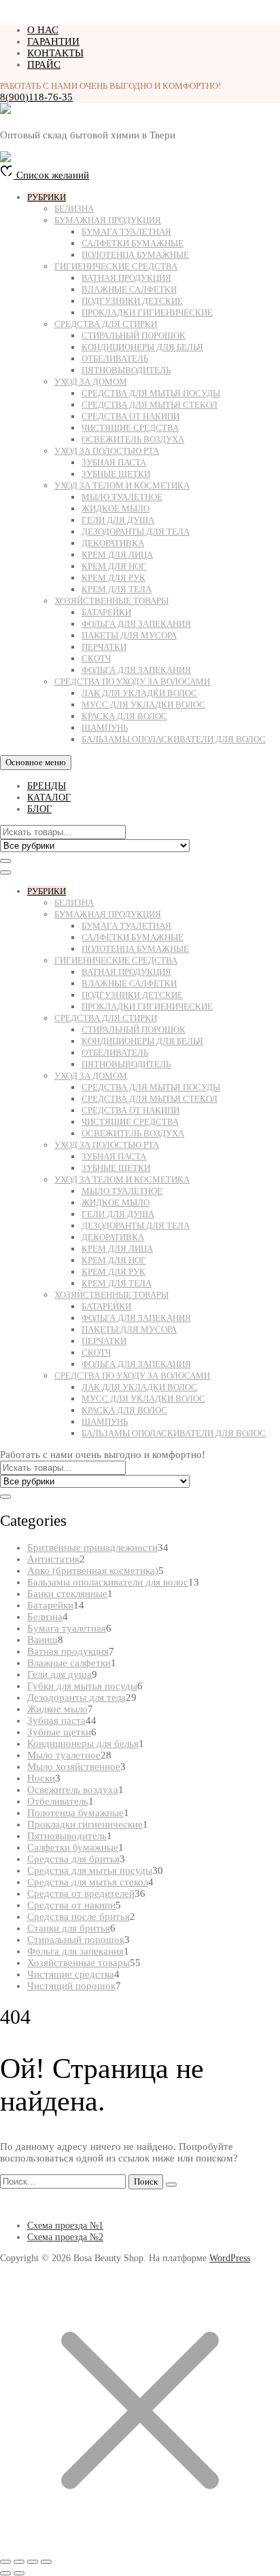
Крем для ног (114, 566)
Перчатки (104, 647)
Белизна (74, 209)
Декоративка (113, 543)
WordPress (230, 2258)
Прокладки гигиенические (147, 312)
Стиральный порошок (134, 335)
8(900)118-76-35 (36, 97)
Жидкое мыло (116, 508)
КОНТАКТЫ (55, 53)
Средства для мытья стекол (150, 405)
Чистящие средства (130, 428)
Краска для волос (124, 716)
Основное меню (36, 762)
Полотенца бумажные (135, 255)
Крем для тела (117, 589)
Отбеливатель (115, 359)
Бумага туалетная (126, 232)
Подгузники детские (132, 301)
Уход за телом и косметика (122, 485)
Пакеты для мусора (129, 635)
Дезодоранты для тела (136, 532)
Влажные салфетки (129, 289)
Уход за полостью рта (107, 451)
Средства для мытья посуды (151, 393)
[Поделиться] (33, 2562)
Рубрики (47, 197)
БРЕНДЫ (47, 786)
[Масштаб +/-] (5, 2562)
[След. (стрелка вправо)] (19, 2573)
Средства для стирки (106, 324)
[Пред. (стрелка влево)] (5, 2573)
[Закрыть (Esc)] (46, 2562)
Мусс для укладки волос (143, 705)
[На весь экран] (19, 2562)
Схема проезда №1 (65, 2226)
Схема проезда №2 (65, 2237)
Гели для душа (118, 520)
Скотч (96, 658)
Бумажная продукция (108, 220)
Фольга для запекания (136, 624)
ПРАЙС (44, 64)
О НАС (43, 30)
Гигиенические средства (116, 266)
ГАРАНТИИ (53, 41)
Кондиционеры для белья (142, 347)
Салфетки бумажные (133, 243)
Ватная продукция (126, 278)
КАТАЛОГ (49, 797)
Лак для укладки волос (139, 693)
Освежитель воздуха (133, 439)
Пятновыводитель (126, 370)
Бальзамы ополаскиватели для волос (174, 739)
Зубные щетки (116, 474)
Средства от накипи (130, 416)
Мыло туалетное (122, 497)
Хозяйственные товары (111, 601)
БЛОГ (39, 809)
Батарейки (106, 612)
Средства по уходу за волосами (132, 681)
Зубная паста (114, 462)
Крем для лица (117, 555)
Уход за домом (91, 382)
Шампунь (105, 728)
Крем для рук (113, 578)
